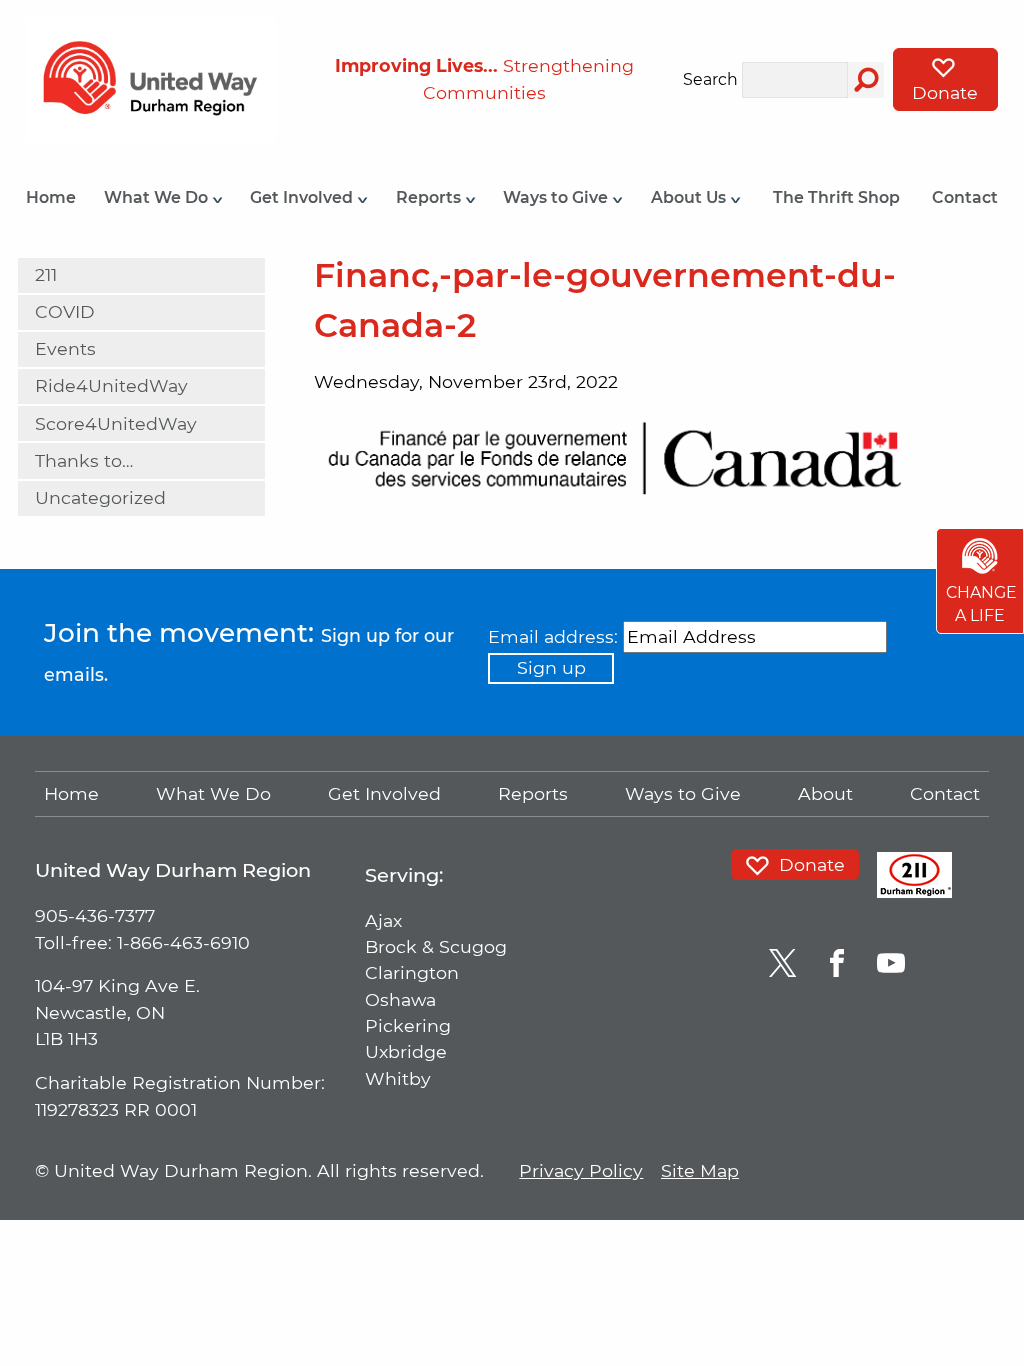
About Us (690, 197)
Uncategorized (100, 497)
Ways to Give (557, 197)
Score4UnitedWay (116, 423)
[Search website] (866, 80)
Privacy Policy (581, 1170)
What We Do (158, 197)
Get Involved (303, 197)
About (825, 793)
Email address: (553, 636)
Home (51, 197)
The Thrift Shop (836, 197)
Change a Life (981, 604)
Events (65, 348)
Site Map (700, 1170)
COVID (65, 311)
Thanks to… (84, 460)
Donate (945, 92)
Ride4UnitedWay (111, 385)
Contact (965, 197)
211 (46, 274)
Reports (430, 197)
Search (710, 80)
